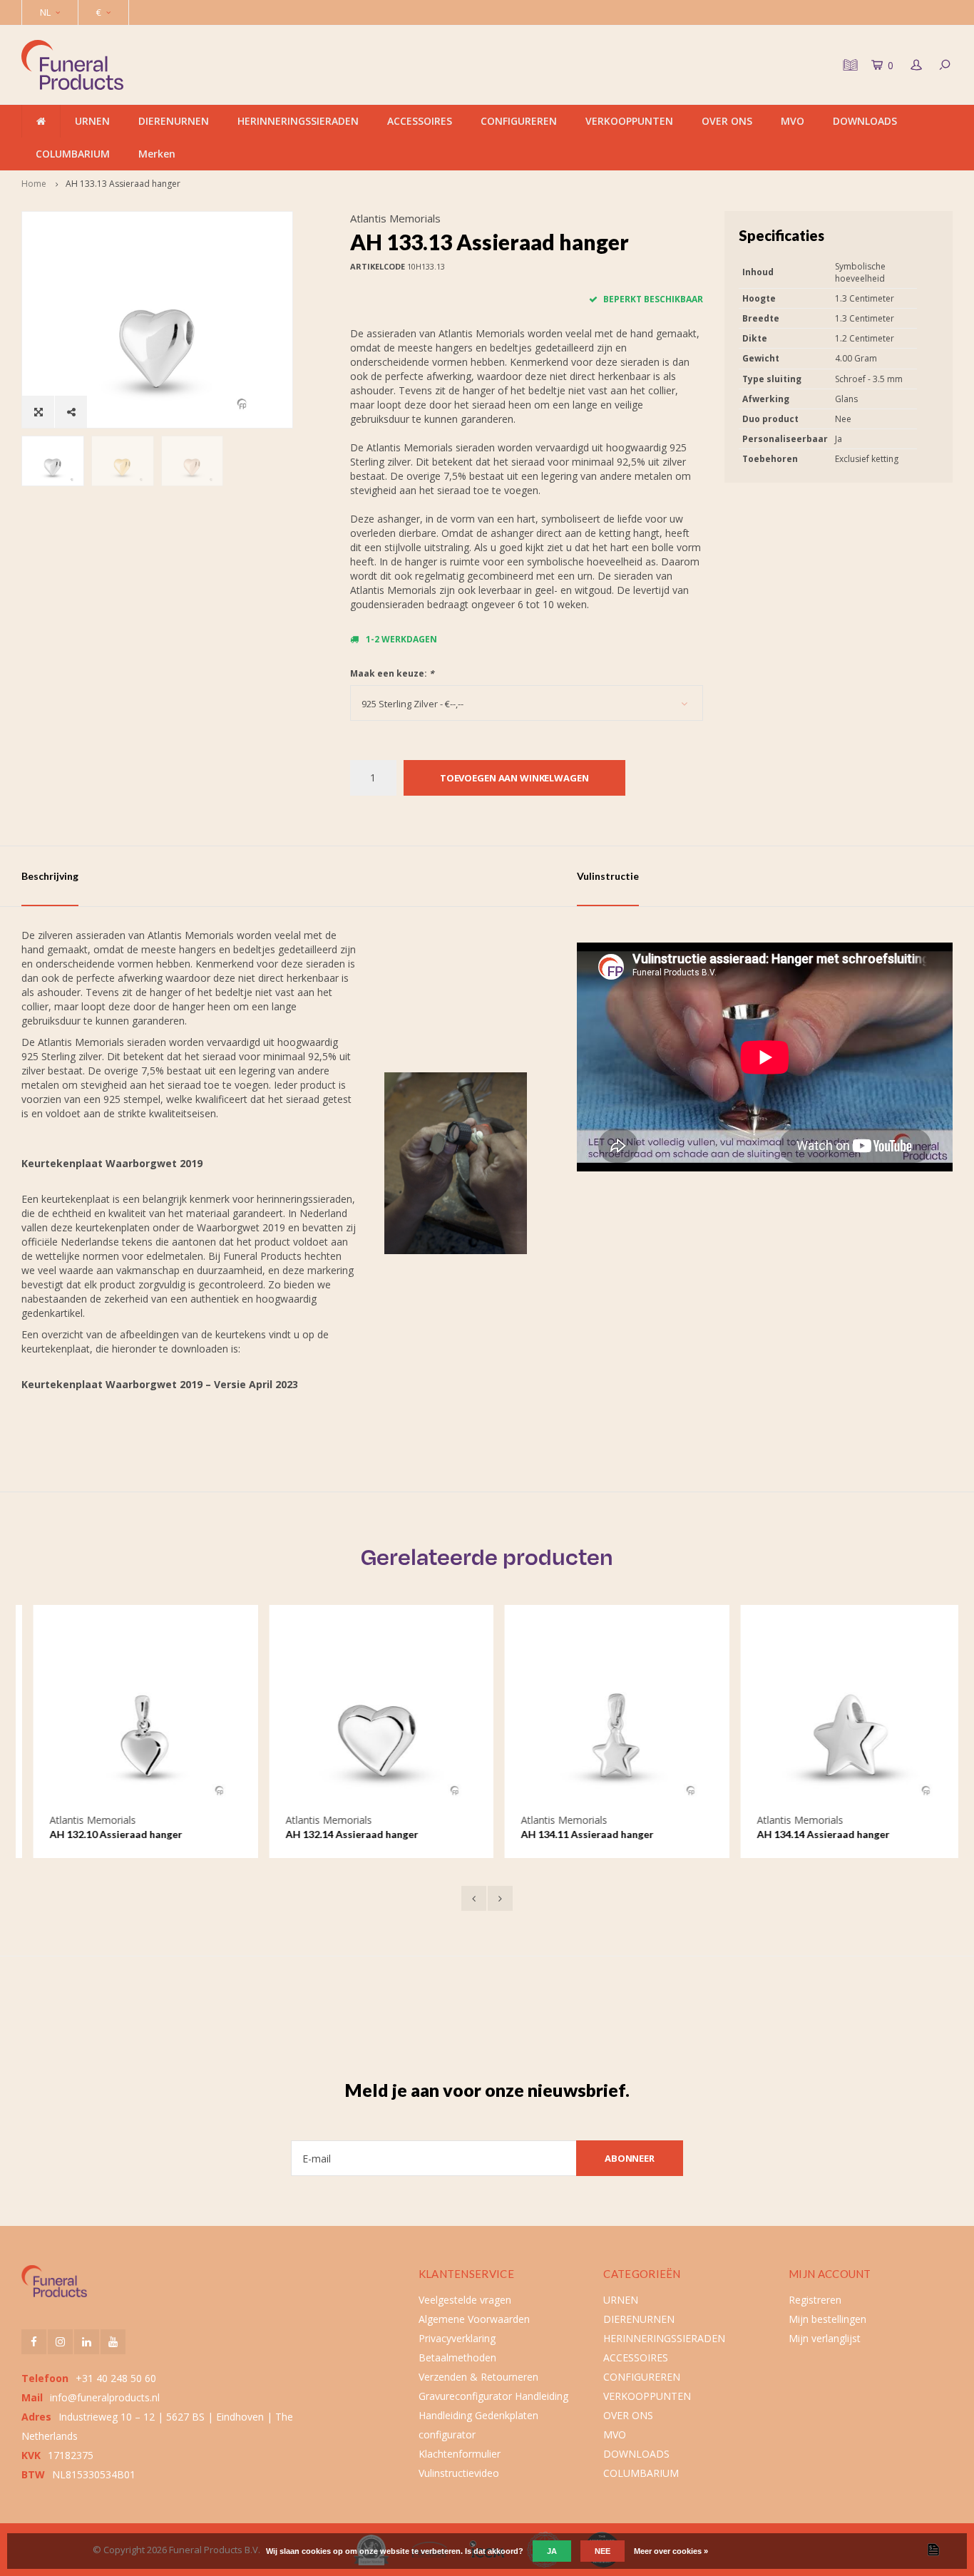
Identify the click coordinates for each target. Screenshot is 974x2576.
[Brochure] (849, 65)
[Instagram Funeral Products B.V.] (60, 2342)
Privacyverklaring (457, 2338)
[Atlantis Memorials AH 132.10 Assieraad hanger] (134, 1717)
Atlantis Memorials (395, 218)
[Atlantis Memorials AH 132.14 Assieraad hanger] (370, 1717)
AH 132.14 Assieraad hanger (340, 1834)
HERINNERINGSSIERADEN (298, 121)
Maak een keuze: (392, 673)
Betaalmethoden (457, 2357)
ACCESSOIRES (420, 121)
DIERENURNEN (174, 121)
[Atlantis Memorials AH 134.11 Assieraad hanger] (605, 1717)
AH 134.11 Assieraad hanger (575, 1834)
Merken (157, 154)
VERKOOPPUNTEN (629, 121)
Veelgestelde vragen (465, 2300)
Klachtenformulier (460, 2454)
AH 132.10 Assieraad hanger (104, 1834)
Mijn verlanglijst (825, 2338)
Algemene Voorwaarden (474, 2319)
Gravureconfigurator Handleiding (493, 2396)
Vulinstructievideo (459, 2473)
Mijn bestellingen (827, 2319)
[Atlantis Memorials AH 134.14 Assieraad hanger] (841, 1717)
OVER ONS (727, 121)
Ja (552, 2551)
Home (34, 184)
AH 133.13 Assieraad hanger (123, 184)
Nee (603, 2551)
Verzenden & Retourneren (478, 2377)
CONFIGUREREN (519, 121)
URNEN (92, 121)
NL (45, 12)
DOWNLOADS (865, 121)
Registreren (815, 2300)
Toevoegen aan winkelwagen (514, 778)
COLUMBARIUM (73, 154)
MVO (793, 121)
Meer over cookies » (671, 2551)
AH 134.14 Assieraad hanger (811, 1834)
